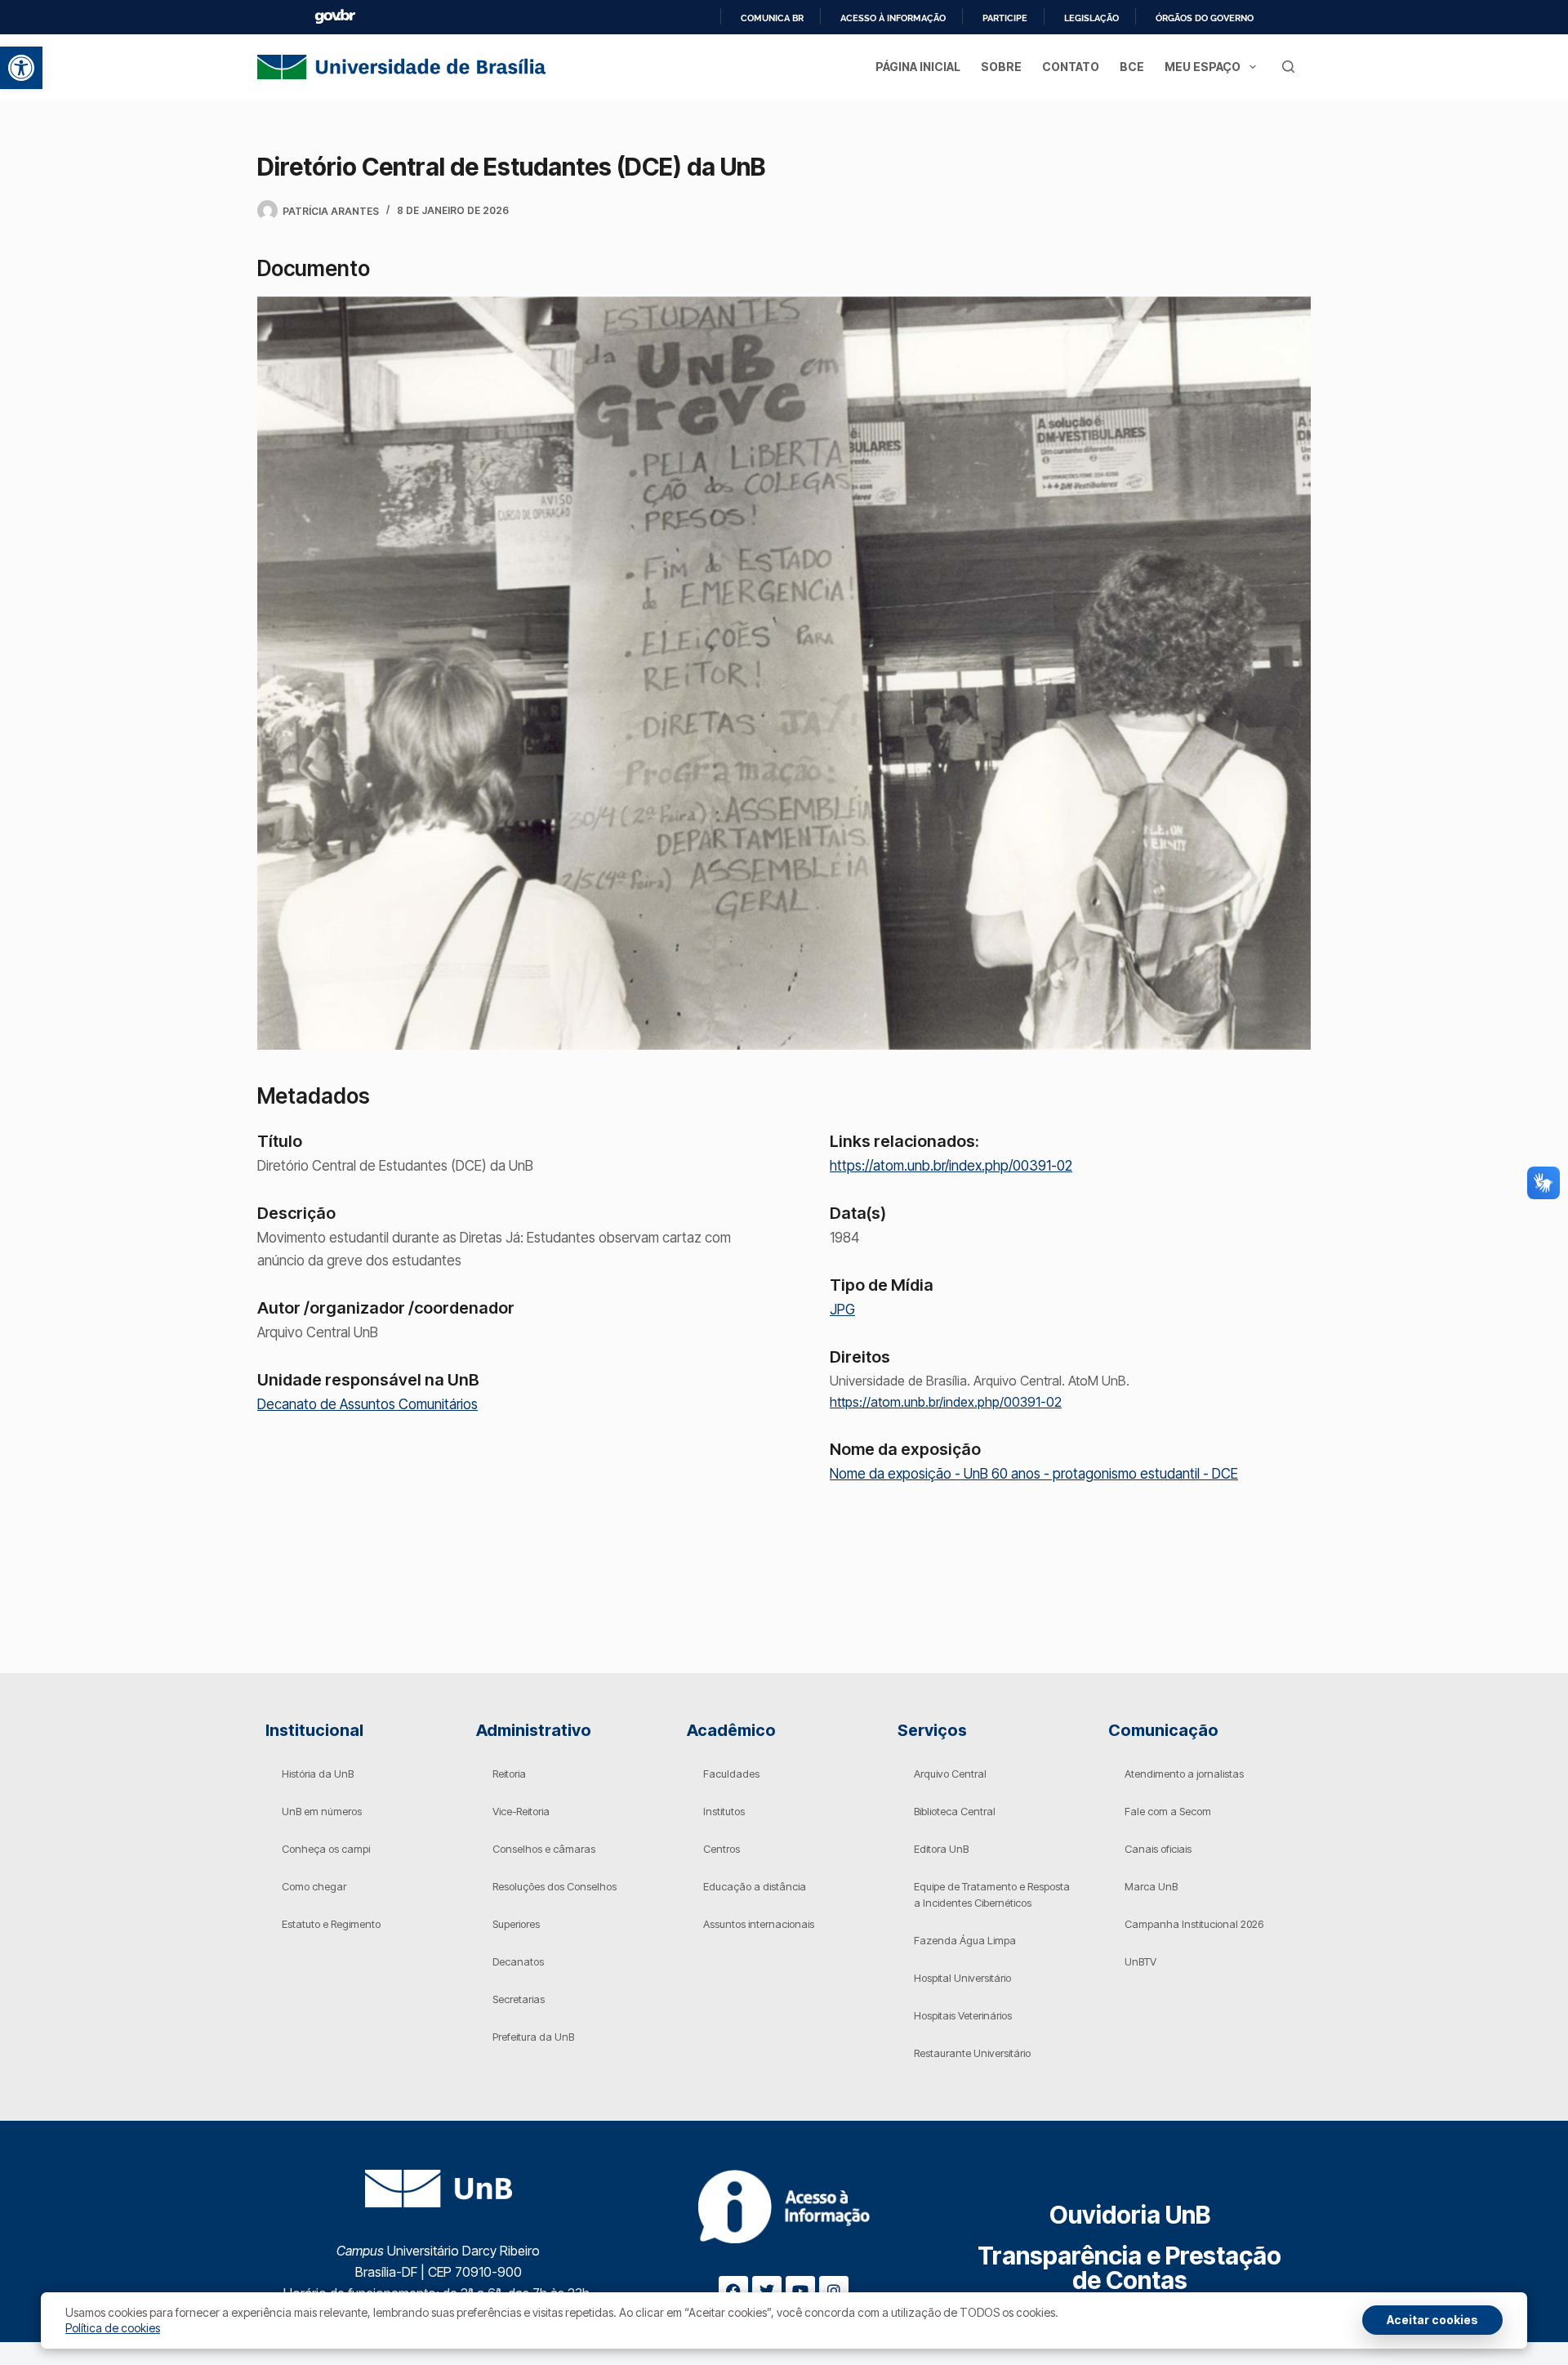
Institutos (724, 1811)
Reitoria (509, 1774)
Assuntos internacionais (759, 1924)
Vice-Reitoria (521, 1811)
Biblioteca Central (955, 1811)
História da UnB (318, 1774)
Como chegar (314, 1886)
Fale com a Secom (1168, 1811)
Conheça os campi (326, 1849)
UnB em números (322, 1811)
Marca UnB (1151, 1886)
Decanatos (518, 1961)
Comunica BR (772, 18)
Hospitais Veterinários (963, 2015)
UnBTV (1140, 1961)
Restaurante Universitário (972, 2053)
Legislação (1091, 18)
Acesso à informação (893, 18)
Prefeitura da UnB (533, 2037)
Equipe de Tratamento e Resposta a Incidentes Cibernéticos (992, 1894)
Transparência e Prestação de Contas (1129, 2268)
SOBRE (1001, 67)
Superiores (516, 1924)
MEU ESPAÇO (1203, 67)
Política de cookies (113, 2328)
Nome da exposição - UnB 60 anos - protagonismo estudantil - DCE (1034, 1474)
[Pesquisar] (1288, 67)
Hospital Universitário (962, 1978)
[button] (21, 68)
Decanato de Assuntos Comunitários (367, 1404)
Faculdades (731, 1774)
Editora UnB (941, 1849)
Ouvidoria (1130, 2215)
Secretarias (519, 1999)
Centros (722, 1849)
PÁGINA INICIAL (918, 67)
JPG (842, 1310)
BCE (1132, 67)
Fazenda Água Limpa (965, 1940)
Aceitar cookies (1432, 2320)
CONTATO (1071, 67)
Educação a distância (755, 1886)
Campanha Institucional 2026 (1194, 1924)
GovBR (335, 17)
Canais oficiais (1158, 1849)
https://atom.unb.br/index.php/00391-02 (951, 1166)
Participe (1005, 18)
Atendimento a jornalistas (1184, 1774)
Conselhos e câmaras (544, 1849)
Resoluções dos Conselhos (555, 1886)
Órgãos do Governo (1205, 18)
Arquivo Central (950, 1774)
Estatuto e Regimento (331, 1924)
